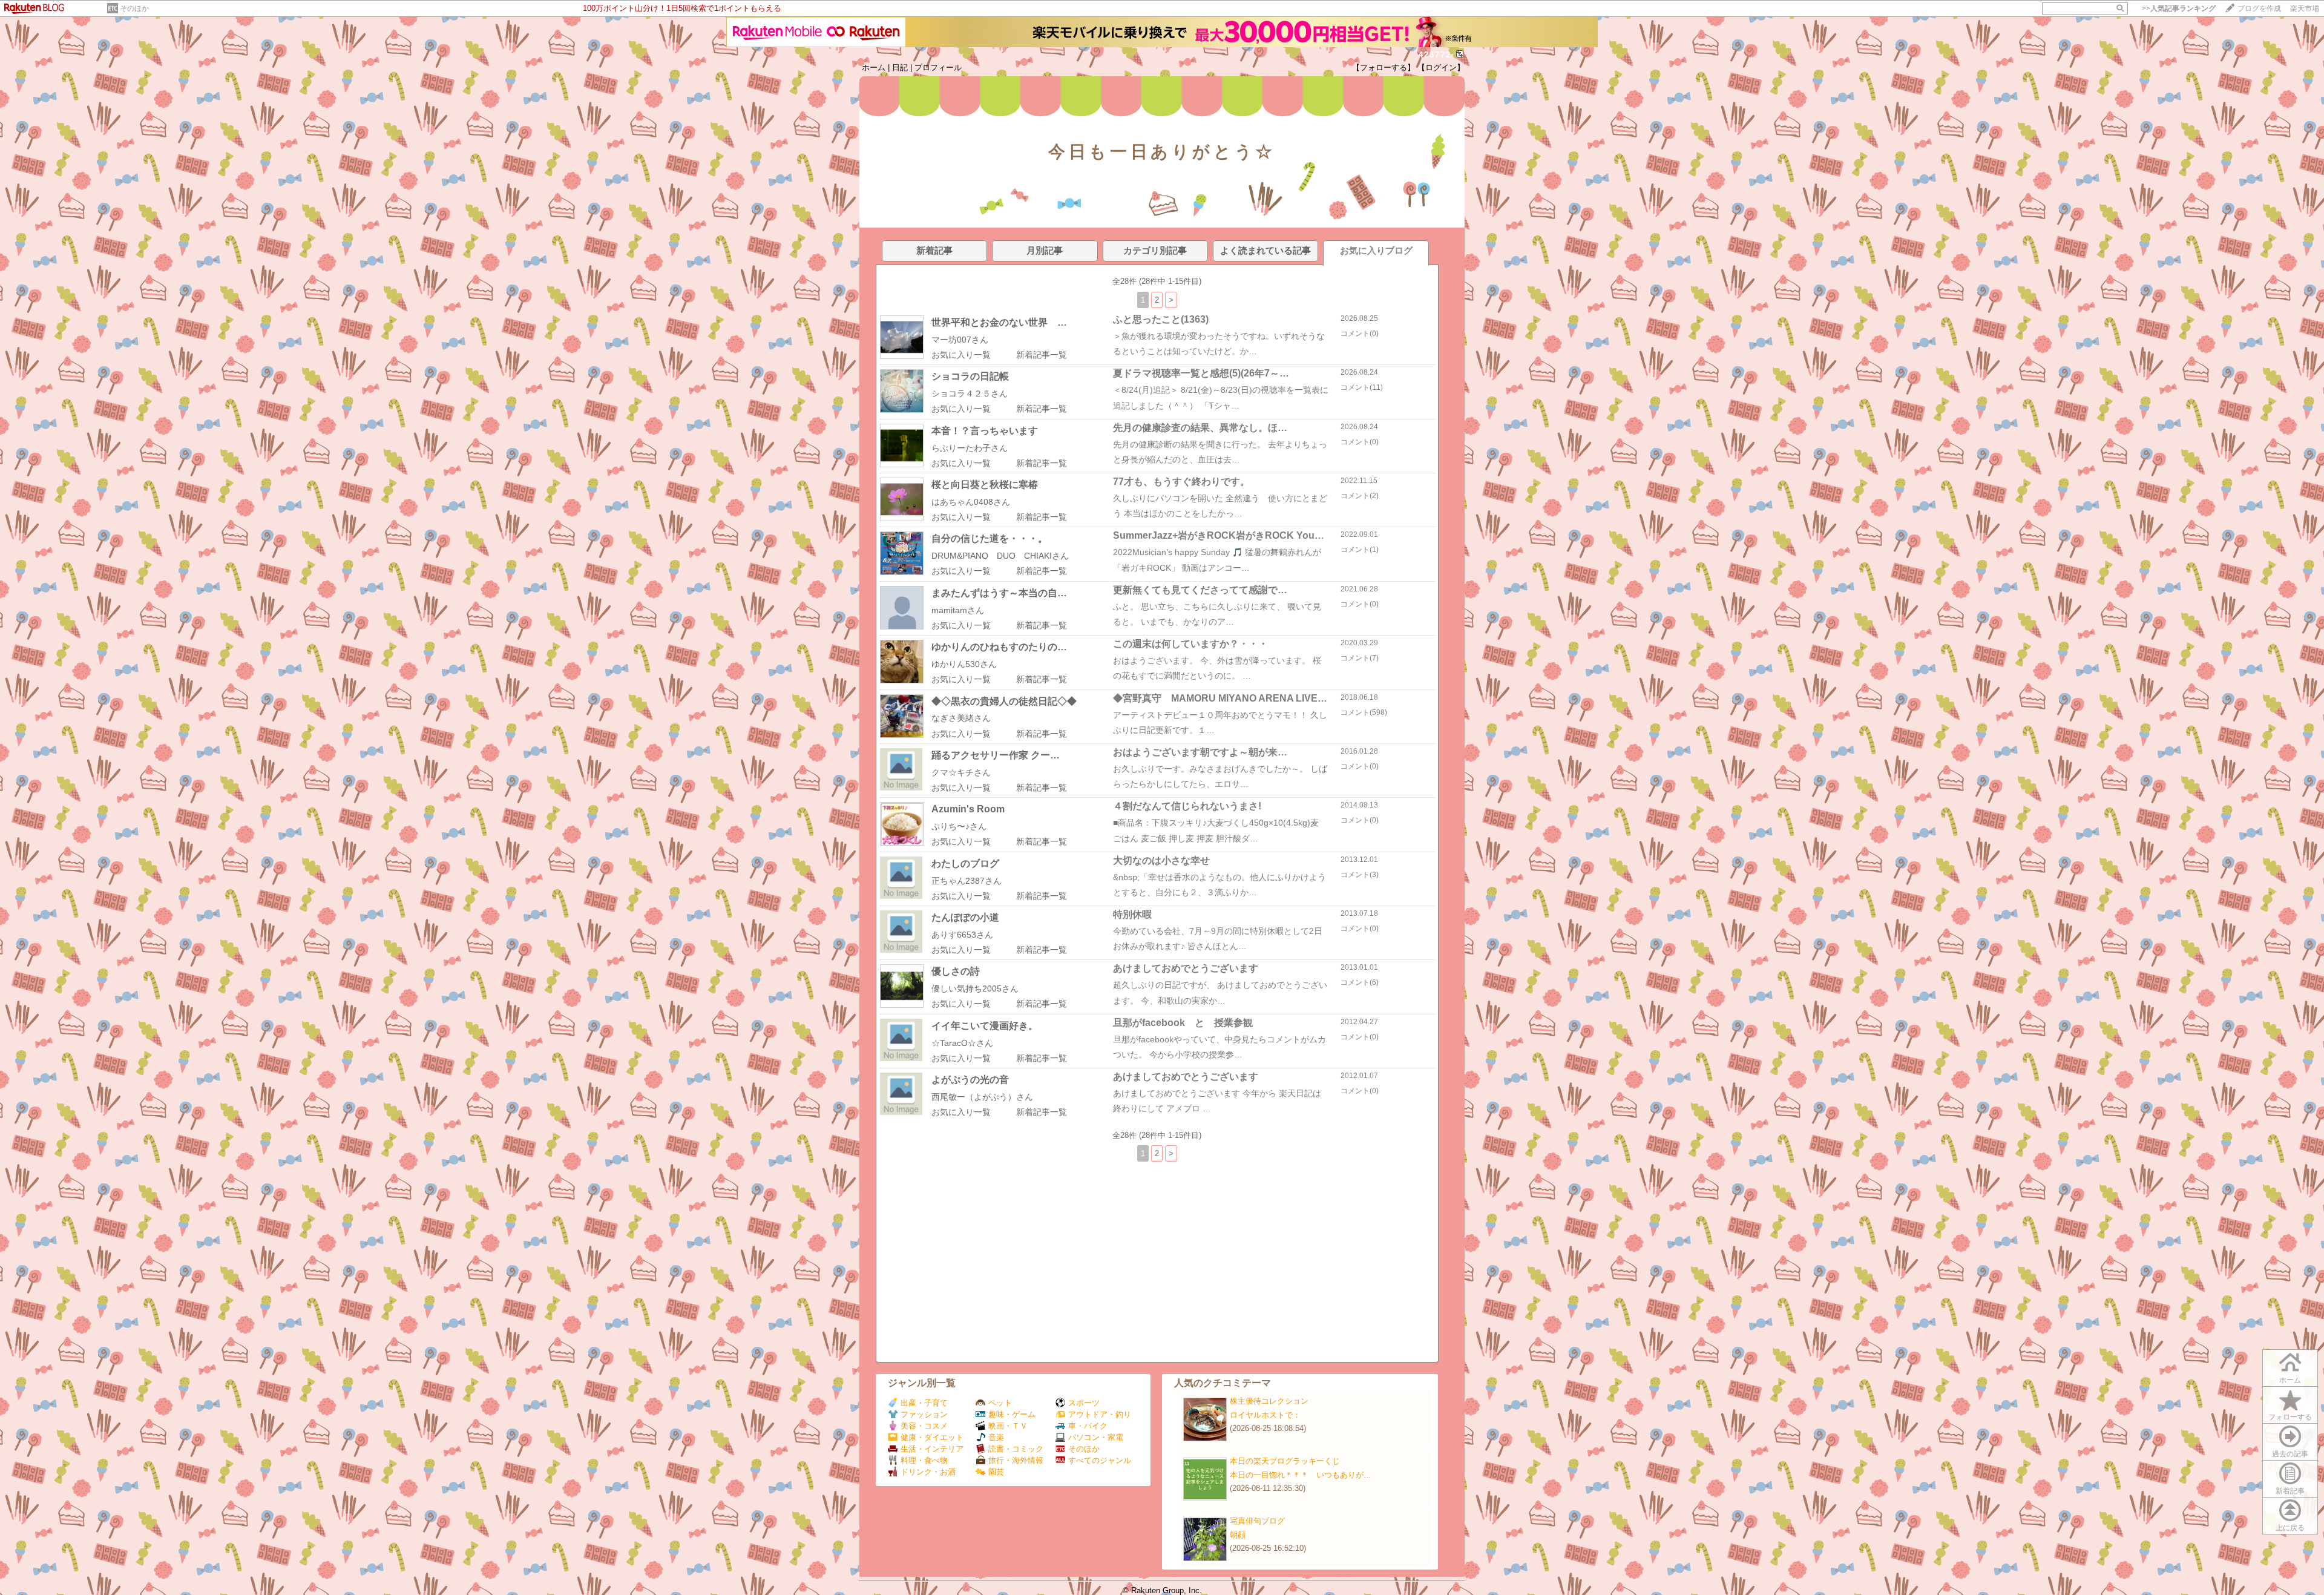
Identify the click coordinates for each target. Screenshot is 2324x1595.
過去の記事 (2290, 1454)
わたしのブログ (965, 863)
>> (2179, 8)
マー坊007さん (960, 340)
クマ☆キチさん (961, 772)
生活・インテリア (932, 1449)
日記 (900, 67)
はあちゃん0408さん (971, 502)
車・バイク (1088, 1426)
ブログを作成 (2259, 8)
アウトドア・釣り (1100, 1414)
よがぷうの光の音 (970, 1080)
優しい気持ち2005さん (975, 988)
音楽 (996, 1437)
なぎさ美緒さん (961, 718)
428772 (1435, 55)
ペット (1000, 1403)
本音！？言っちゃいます (985, 431)
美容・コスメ (924, 1426)
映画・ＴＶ (1008, 1426)
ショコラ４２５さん (970, 393)
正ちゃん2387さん (967, 881)
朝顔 (1238, 1535)
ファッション (924, 1414)
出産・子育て (924, 1403)
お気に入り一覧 (961, 355)
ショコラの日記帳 (970, 376)
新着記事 (2290, 1491)
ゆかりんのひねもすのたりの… (999, 647)
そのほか (134, 8)
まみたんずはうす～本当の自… (999, 593)
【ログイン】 (1441, 67)
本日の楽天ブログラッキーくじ (1285, 1461)
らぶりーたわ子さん (970, 448)
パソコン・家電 (1096, 1437)
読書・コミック (1016, 1449)
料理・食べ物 (924, 1460)
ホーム (874, 67)
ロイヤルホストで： (1265, 1415)
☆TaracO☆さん (962, 1043)
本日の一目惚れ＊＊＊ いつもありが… (1301, 1475)
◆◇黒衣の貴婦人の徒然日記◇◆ (1004, 701)
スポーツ (1084, 1403)
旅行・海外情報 (1016, 1460)
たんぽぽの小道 (965, 917)
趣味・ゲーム (1012, 1414)
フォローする (2290, 1417)
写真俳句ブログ (1257, 1521)
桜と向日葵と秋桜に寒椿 (985, 485)
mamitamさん (958, 610)
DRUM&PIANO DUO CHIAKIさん (1000, 556)
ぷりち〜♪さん (959, 826)
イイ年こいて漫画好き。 (985, 1026)
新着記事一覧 (1042, 355)
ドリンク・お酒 (928, 1472)
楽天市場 (2305, 8)
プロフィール (938, 67)
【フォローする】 (1384, 67)
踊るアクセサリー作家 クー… (996, 755)
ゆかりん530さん (964, 664)
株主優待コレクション (1269, 1401)
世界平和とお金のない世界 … (999, 322)
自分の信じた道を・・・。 (990, 538)
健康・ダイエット (932, 1437)
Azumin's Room (968, 809)
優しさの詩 (956, 971)
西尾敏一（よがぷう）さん (982, 1097)
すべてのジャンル (1100, 1460)
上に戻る (2290, 1528)
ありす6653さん (962, 935)
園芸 (996, 1472)
